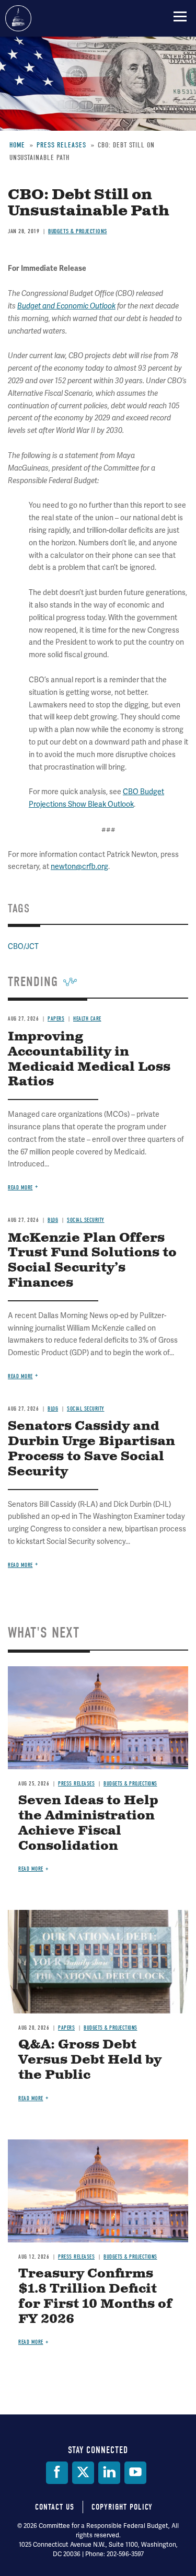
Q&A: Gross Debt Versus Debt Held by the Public (90, 2060)
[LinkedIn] (109, 2473)
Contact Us (55, 2507)
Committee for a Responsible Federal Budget (18, 18)
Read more (20, 1565)
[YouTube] (135, 2473)
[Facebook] (57, 2473)
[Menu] (180, 16)
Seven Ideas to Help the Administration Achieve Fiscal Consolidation (88, 1823)
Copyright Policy (122, 2507)
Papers (66, 2028)
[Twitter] (83, 2473)
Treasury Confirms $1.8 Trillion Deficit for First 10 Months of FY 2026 (95, 2296)
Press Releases (76, 1784)
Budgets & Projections (130, 1784)
